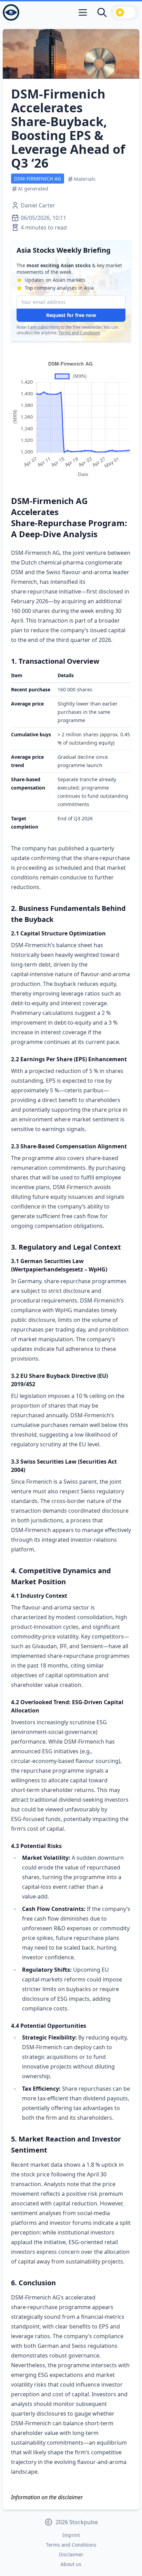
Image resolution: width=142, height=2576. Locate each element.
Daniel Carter (38, 205)
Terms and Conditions (79, 333)
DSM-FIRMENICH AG (38, 179)
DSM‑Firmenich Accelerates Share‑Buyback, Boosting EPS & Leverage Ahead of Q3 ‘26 (68, 128)
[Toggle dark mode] (125, 12)
